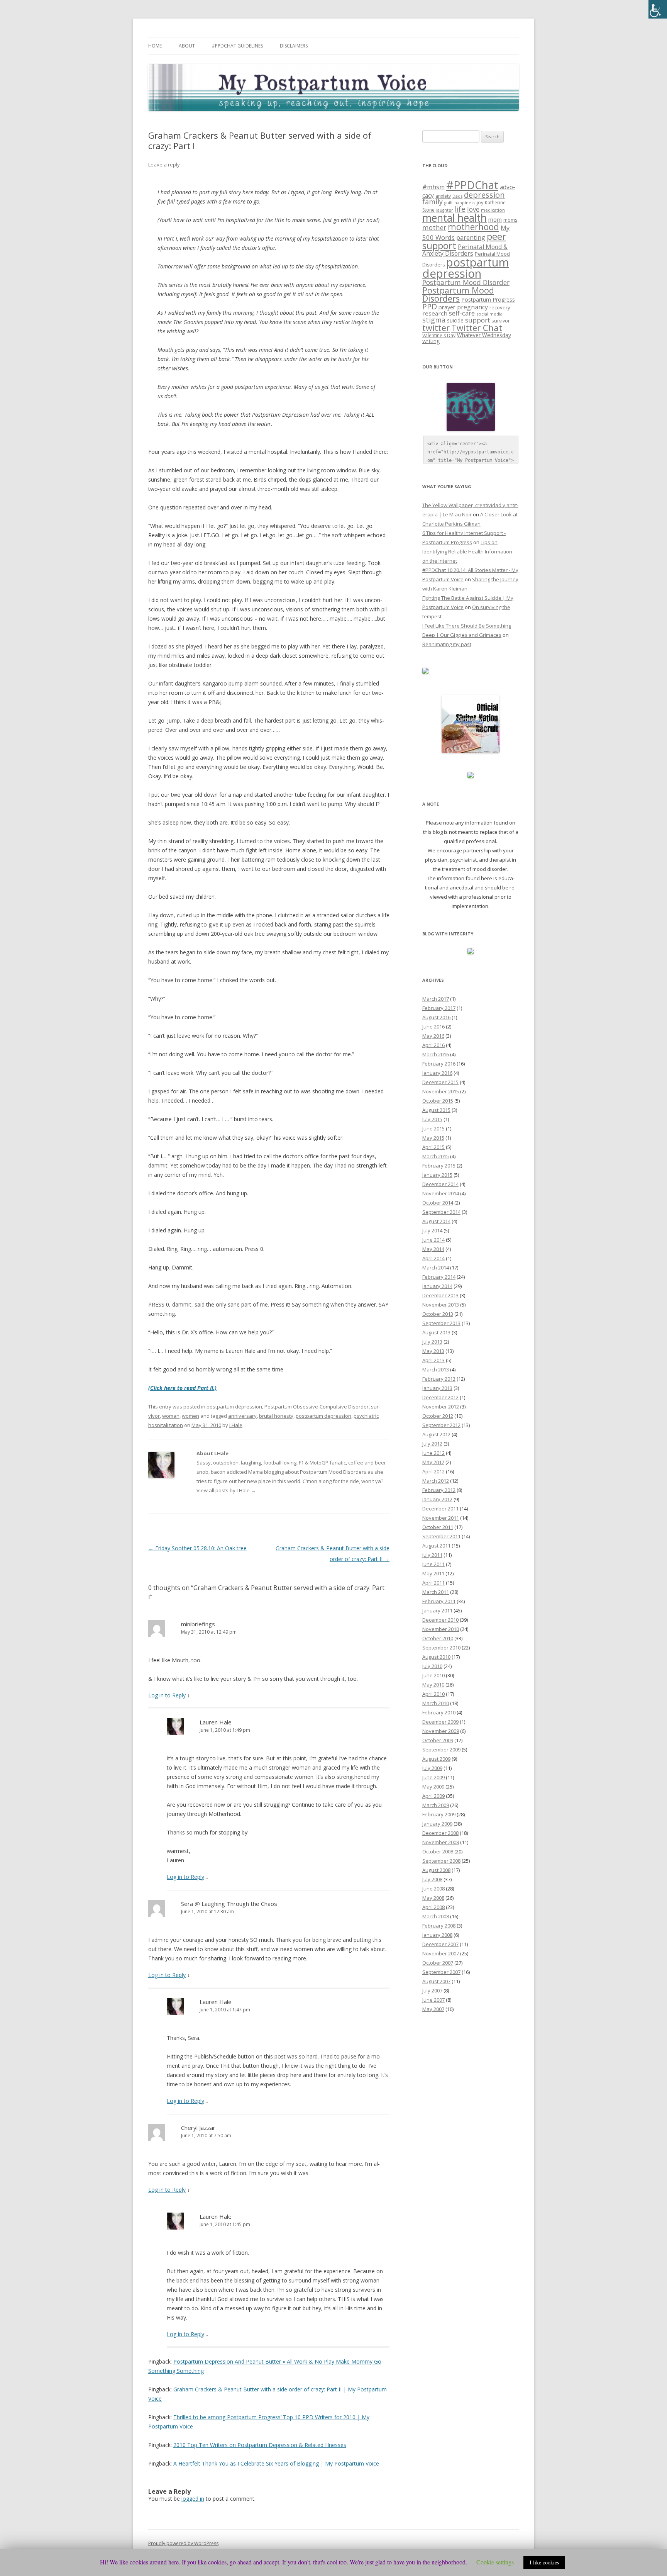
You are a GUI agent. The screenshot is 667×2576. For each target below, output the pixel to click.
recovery (500, 307)
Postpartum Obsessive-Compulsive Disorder (317, 1407)
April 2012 (433, 1471)
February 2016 (439, 1064)
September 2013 (441, 1323)
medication (493, 210)
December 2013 (440, 1295)
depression (484, 195)
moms (510, 220)
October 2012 (438, 1416)
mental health (455, 218)
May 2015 (433, 1138)
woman (171, 1416)
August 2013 (436, 1332)
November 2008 (441, 1842)
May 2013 (433, 1351)
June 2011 (433, 1564)
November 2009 (441, 1731)
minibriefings (198, 1624)
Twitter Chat (477, 328)
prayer (447, 307)
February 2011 (439, 1601)
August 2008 (436, 1870)
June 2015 (433, 1128)
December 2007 (440, 1944)
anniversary (242, 1416)
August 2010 (436, 1657)
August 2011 (436, 1546)
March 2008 (436, 1916)
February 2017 (439, 1008)
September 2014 (441, 1212)
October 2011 (438, 1527)
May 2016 (433, 1036)
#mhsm (433, 187)
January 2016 (437, 1073)
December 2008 (440, 1833)
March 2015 (436, 1156)
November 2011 (441, 1518)
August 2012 (436, 1434)
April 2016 (433, 1045)
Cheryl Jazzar (198, 2128)
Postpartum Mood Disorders (458, 294)
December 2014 (440, 1184)
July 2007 (432, 1991)
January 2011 (437, 1610)
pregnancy (472, 307)
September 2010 (441, 1648)
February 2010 (439, 1712)
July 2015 (432, 1119)
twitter (436, 328)
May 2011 (433, 1573)
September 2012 (441, 1425)
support (477, 320)
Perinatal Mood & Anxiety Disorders (465, 250)
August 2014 (436, 1221)
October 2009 (438, 1740)
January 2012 (437, 1499)
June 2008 (433, 1889)
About (187, 46)
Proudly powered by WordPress (183, 2543)
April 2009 (433, 1796)
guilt (449, 203)
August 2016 (436, 1017)
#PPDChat (472, 185)
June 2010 (433, 1675)
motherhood (473, 227)
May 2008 (433, 1898)
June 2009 (433, 1777)
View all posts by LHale (226, 1490)
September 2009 (441, 1750)
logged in (193, 2499)
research (435, 313)
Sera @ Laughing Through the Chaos (229, 1904)
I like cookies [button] (544, 2562)
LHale (236, 1425)
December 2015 (440, 1082)
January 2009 (437, 1824)
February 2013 (439, 1379)
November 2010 (441, 1629)
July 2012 (432, 1444)
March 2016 (436, 1054)
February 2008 (439, 1926)
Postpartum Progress (488, 300)
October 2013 (438, 1314)
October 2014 (438, 1203)
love (473, 209)
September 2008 (441, 1861)
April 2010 (433, 1694)
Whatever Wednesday (484, 335)
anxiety (443, 196)
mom (495, 219)
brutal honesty (276, 1416)
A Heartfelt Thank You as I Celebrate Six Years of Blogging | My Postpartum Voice (276, 2463)
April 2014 (433, 1258)
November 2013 (441, 1305)
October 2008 (438, 1851)
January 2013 (437, 1388)
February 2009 (439, 1814)
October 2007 (438, 1963)
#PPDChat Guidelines (237, 46)
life (460, 209)
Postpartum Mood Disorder (466, 282)
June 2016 (433, 1027)
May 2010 (433, 1685)
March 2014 (436, 1268)
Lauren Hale (216, 1722)
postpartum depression (234, 1407)
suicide (455, 320)
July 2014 (432, 1230)
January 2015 (437, 1175)
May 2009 (433, 1787)
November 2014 (441, 1193)
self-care (462, 313)
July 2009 (432, 1768)
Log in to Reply (167, 1695)
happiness (465, 203)
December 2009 (440, 1722)
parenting (471, 238)
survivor (501, 321)
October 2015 (438, 1101)
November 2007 (441, 1953)
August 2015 (436, 1110)
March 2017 (436, 999)
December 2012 (440, 1397)
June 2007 (433, 2000)
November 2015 (441, 1091)
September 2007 (441, 1972)
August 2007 (436, 1981)
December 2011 (440, 1509)
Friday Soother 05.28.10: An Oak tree (197, 1548)
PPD (430, 306)
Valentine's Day (439, 335)
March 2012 (436, 1481)
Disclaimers (294, 46)
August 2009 (436, 1759)
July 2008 (432, 1879)
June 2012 (433, 1453)
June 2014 (433, 1240)
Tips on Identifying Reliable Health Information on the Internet (467, 552)
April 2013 (433, 1360)
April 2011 (433, 1583)
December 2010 (440, 1620)
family (433, 202)
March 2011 (436, 1592)
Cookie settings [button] (495, 2562)
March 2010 (436, 1703)
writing (431, 341)
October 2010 (438, 1638)
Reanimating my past (447, 644)
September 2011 (441, 1536)
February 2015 (439, 1166)
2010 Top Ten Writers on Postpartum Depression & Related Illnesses (260, 2445)
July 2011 (432, 1555)
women (190, 1416)
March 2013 (436, 1369)
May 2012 (433, 1462)
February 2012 (439, 1490)
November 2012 (441, 1407)
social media (489, 314)
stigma (434, 320)
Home (155, 46)
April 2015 (433, 1147)
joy (480, 203)
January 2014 (437, 1286)
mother (434, 228)
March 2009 (436, 1805)
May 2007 (433, 2009)
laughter (445, 210)
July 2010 (432, 1666)
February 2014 (439, 1277)
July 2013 (432, 1342)
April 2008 (433, 1907)
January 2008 (437, 1935)
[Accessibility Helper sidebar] (658, 9)
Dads (457, 196)
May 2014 (433, 1249)
